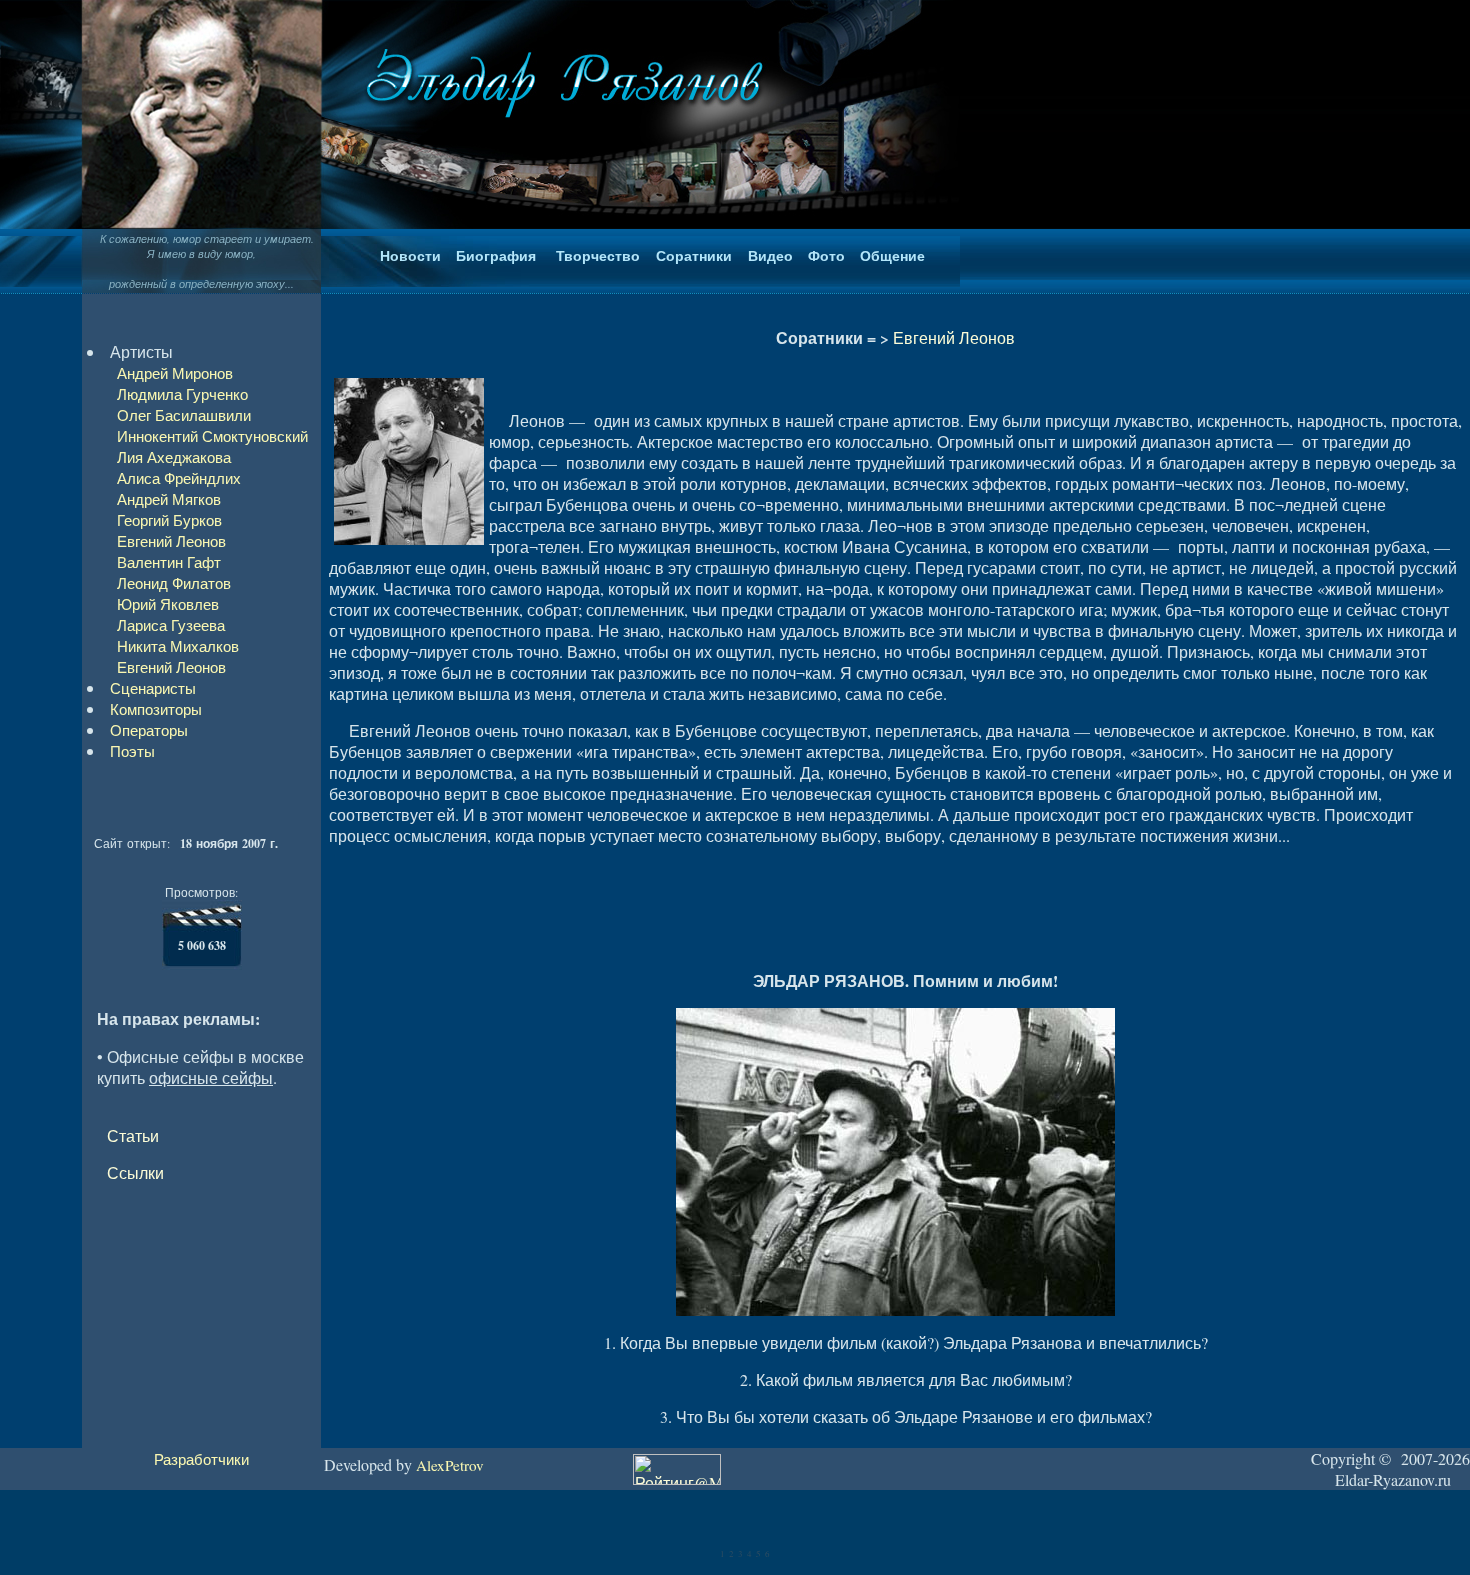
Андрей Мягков (169, 499)
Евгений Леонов (171, 541)
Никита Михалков (178, 646)
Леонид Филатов (174, 583)
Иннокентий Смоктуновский (212, 436)
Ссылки (135, 1172)
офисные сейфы (211, 1077)
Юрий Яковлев (168, 604)
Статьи (133, 1135)
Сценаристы (153, 688)
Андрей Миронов (175, 373)
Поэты (132, 751)
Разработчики (201, 1459)
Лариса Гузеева (171, 625)
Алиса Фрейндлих (179, 478)
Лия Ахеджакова (174, 457)
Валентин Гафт (169, 562)
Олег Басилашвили (184, 415)
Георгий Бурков (169, 520)
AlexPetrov (450, 1465)
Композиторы (156, 709)
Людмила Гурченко (182, 394)
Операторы (149, 730)
